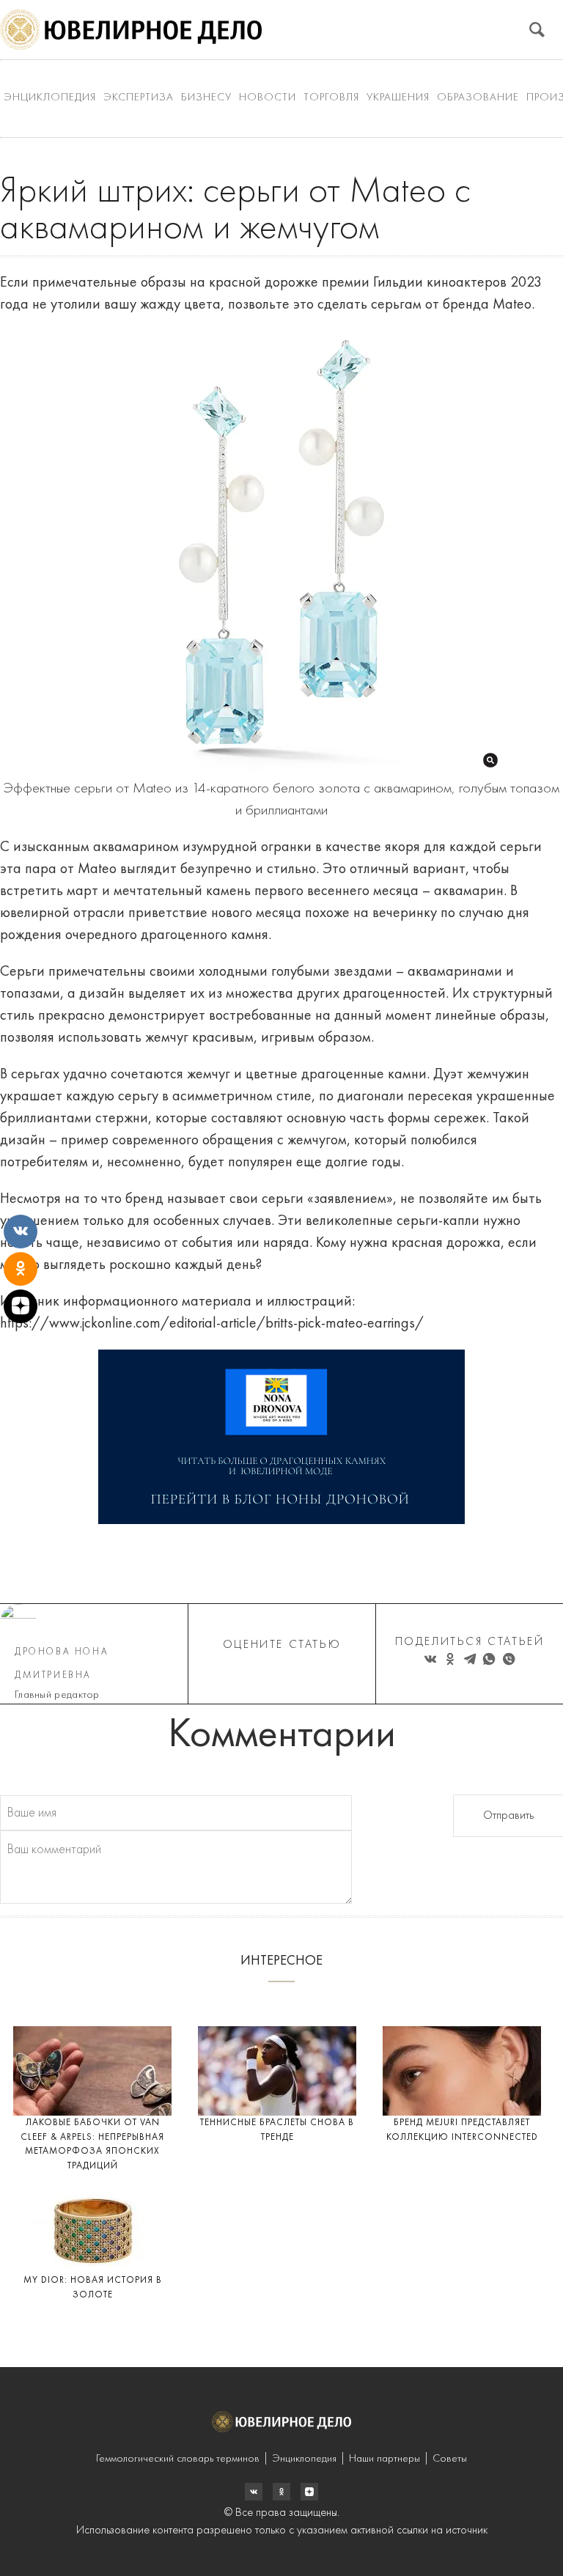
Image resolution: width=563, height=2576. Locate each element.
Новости (268, 98)
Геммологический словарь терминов (178, 2459)
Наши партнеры (384, 2459)
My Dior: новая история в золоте (93, 2288)
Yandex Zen (281, 2492)
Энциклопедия (50, 98)
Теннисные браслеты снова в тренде (277, 2130)
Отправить (508, 1816)
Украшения (398, 98)
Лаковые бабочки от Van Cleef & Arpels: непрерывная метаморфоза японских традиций (92, 2144)
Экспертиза (139, 98)
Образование (478, 98)
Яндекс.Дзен (309, 2492)
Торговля (331, 98)
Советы (450, 2459)
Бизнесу (206, 98)
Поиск (537, 30)
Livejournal (254, 2492)
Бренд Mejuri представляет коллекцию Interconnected (462, 2130)
